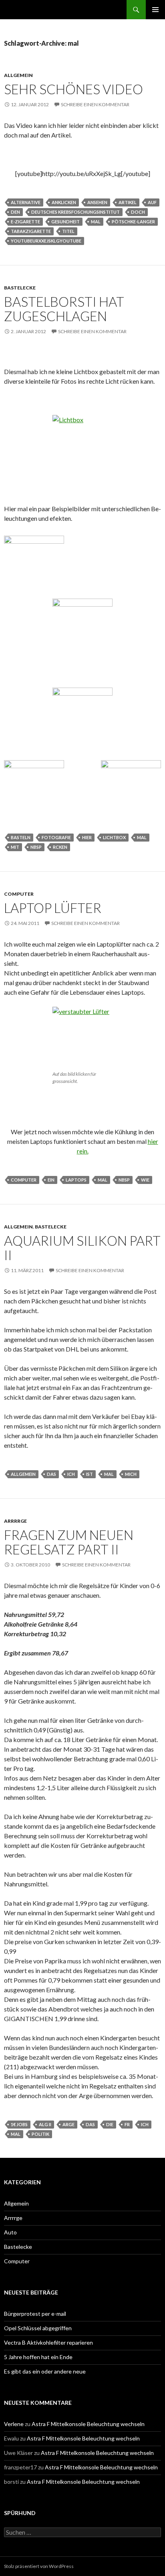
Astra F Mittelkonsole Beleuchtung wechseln (88, 2424)
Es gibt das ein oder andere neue (45, 2371)
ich (71, 1474)
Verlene (14, 2424)
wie (145, 1180)
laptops (76, 1180)
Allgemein (18, 75)
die (110, 2124)
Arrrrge (15, 1521)
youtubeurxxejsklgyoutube (46, 241)
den (15, 212)
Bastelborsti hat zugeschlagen (64, 309)
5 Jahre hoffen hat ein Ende (38, 2357)
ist (90, 1474)
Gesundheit (65, 222)
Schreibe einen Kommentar (95, 104)
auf (152, 202)
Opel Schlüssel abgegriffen (38, 2328)
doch (138, 212)
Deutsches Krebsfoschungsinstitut (75, 212)
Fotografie (56, 837)
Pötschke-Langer (133, 222)
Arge (68, 2124)
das (51, 1474)
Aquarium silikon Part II (82, 1248)
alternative (26, 202)
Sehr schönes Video (73, 89)
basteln (21, 837)
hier (87, 837)
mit (15, 847)
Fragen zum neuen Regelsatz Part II (69, 1542)
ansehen (97, 202)
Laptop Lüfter (53, 908)
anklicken (64, 202)
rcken (60, 847)
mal (96, 222)
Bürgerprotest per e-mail (35, 2314)
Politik (40, 2134)
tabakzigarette (31, 231)
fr (127, 2124)
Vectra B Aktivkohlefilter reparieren (48, 2342)
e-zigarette (25, 222)
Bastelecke (20, 288)
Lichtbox (114, 837)
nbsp (36, 847)
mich (131, 1474)
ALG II (45, 2124)
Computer (19, 894)
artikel (128, 202)
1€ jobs (19, 2124)
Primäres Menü (155, 10)
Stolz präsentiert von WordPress (39, 2566)
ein (51, 1180)
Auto (10, 2232)
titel (68, 231)
